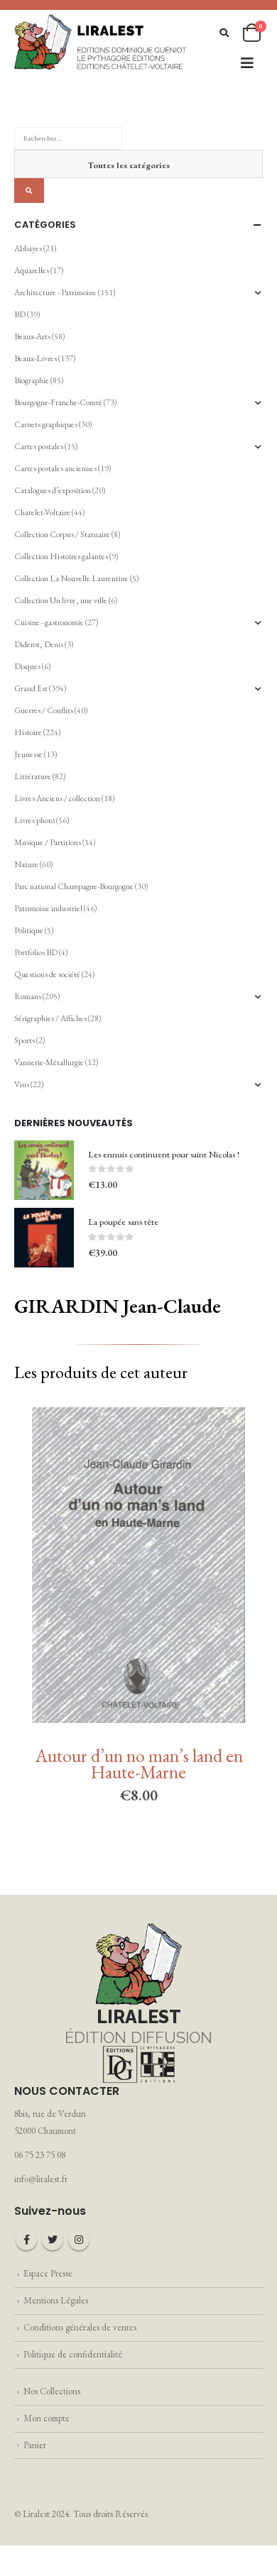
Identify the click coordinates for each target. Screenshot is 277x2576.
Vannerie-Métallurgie (49, 1062)
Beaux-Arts (32, 336)
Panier (35, 2445)
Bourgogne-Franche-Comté (58, 402)
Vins (22, 1084)
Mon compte (47, 2418)
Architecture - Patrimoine (55, 292)
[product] (44, 1170)
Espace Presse (48, 2273)
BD (20, 314)
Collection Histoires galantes (61, 556)
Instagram (79, 2240)
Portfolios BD (36, 952)
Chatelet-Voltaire (42, 512)
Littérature (33, 776)
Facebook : (26, 2240)
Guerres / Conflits (44, 710)
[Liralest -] (101, 41)
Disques (27, 666)
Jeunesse (28, 754)
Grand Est (31, 688)
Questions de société (47, 974)
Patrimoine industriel (48, 908)
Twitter (53, 2240)
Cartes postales (39, 446)
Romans (28, 996)
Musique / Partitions (48, 842)
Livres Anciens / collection (57, 798)
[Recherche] (29, 191)
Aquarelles (32, 270)
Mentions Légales (56, 2300)
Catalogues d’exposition (53, 490)
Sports (25, 1040)
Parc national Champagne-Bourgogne (74, 886)
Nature (26, 864)
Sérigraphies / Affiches (50, 1018)
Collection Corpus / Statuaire (62, 534)
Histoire (28, 732)
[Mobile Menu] (247, 63)
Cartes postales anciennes (55, 468)
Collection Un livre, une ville (61, 600)
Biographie (32, 380)
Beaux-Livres (36, 358)
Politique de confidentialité (73, 2354)
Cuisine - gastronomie (49, 622)
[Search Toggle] (224, 33)
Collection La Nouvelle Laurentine (71, 578)
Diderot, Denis (39, 644)
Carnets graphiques (46, 424)
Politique (29, 930)
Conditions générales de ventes (80, 2327)
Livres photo (34, 820)
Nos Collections (52, 2391)
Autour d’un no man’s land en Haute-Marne (139, 1764)
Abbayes (28, 248)
